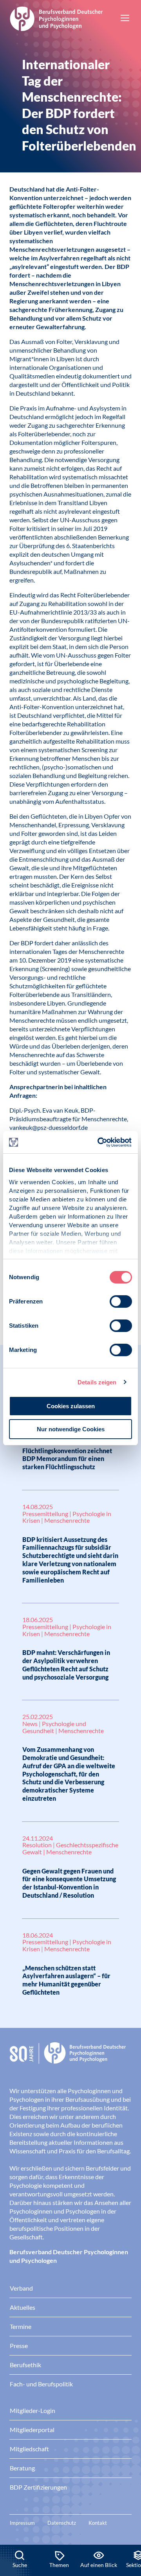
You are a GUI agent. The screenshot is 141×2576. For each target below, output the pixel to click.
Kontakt (98, 2523)
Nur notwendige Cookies (71, 1429)
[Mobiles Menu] (125, 19)
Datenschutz (62, 2523)
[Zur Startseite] (56, 18)
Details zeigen (97, 1382)
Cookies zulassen (71, 1406)
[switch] (121, 1301)
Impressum (22, 2523)
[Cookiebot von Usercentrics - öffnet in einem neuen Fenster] (99, 1142)
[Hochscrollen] (127, 2518)
